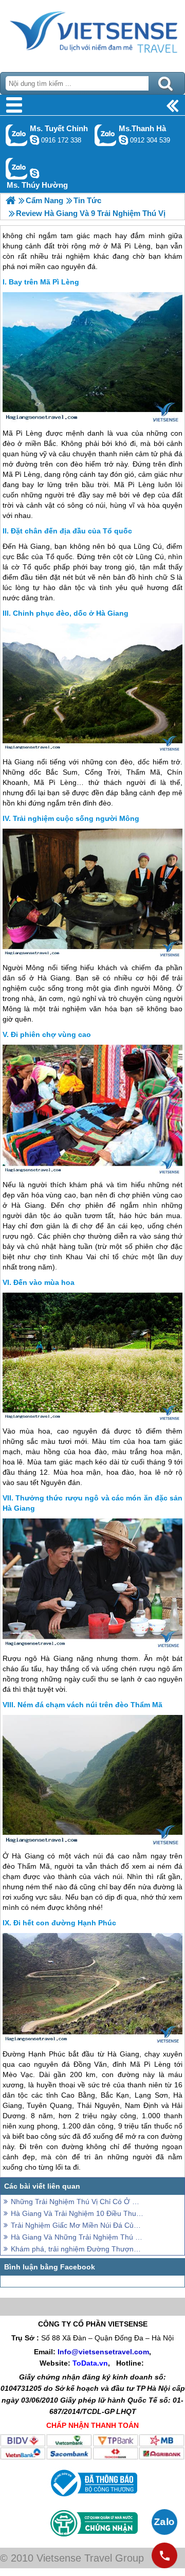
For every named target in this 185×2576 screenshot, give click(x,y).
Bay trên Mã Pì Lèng (44, 282)
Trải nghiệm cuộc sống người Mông (76, 818)
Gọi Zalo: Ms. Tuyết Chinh (17, 135)
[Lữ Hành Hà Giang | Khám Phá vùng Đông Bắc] (11, 200)
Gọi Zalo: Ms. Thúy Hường (17, 168)
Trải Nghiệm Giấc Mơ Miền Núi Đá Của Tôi (77, 2225)
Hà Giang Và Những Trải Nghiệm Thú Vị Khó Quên (77, 2237)
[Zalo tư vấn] (164, 2522)
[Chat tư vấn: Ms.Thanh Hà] (123, 140)
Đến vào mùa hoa (44, 1282)
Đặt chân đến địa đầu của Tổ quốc (71, 531)
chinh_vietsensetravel (34, 140)
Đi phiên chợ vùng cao (51, 1034)
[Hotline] (164, 2555)
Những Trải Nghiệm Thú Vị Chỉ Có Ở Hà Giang (77, 2202)
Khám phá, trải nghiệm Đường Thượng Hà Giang (77, 2249)
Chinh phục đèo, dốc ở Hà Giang (71, 613)
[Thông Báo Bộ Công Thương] (93, 2499)
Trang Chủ (92, 33)
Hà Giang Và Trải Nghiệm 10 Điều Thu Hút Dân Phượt (77, 2213)
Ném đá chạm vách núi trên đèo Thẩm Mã (90, 1705)
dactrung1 (34, 173)
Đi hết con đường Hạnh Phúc (65, 1923)
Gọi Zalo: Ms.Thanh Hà (106, 135)
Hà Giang (34, 546)
